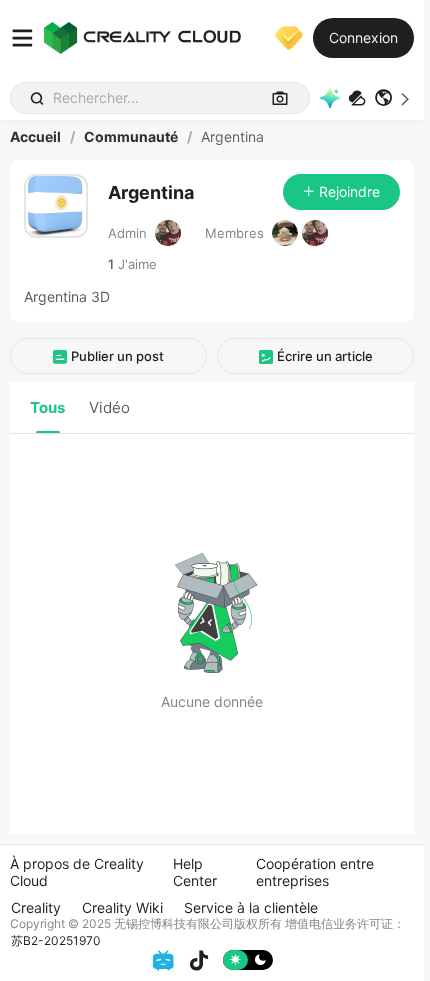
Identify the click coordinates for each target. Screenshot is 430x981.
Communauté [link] (131, 137)
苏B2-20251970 (56, 940)
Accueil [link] (35, 137)
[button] (394, 98)
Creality (36, 907)
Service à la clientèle (251, 907)
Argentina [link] (232, 137)
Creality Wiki (122, 907)
